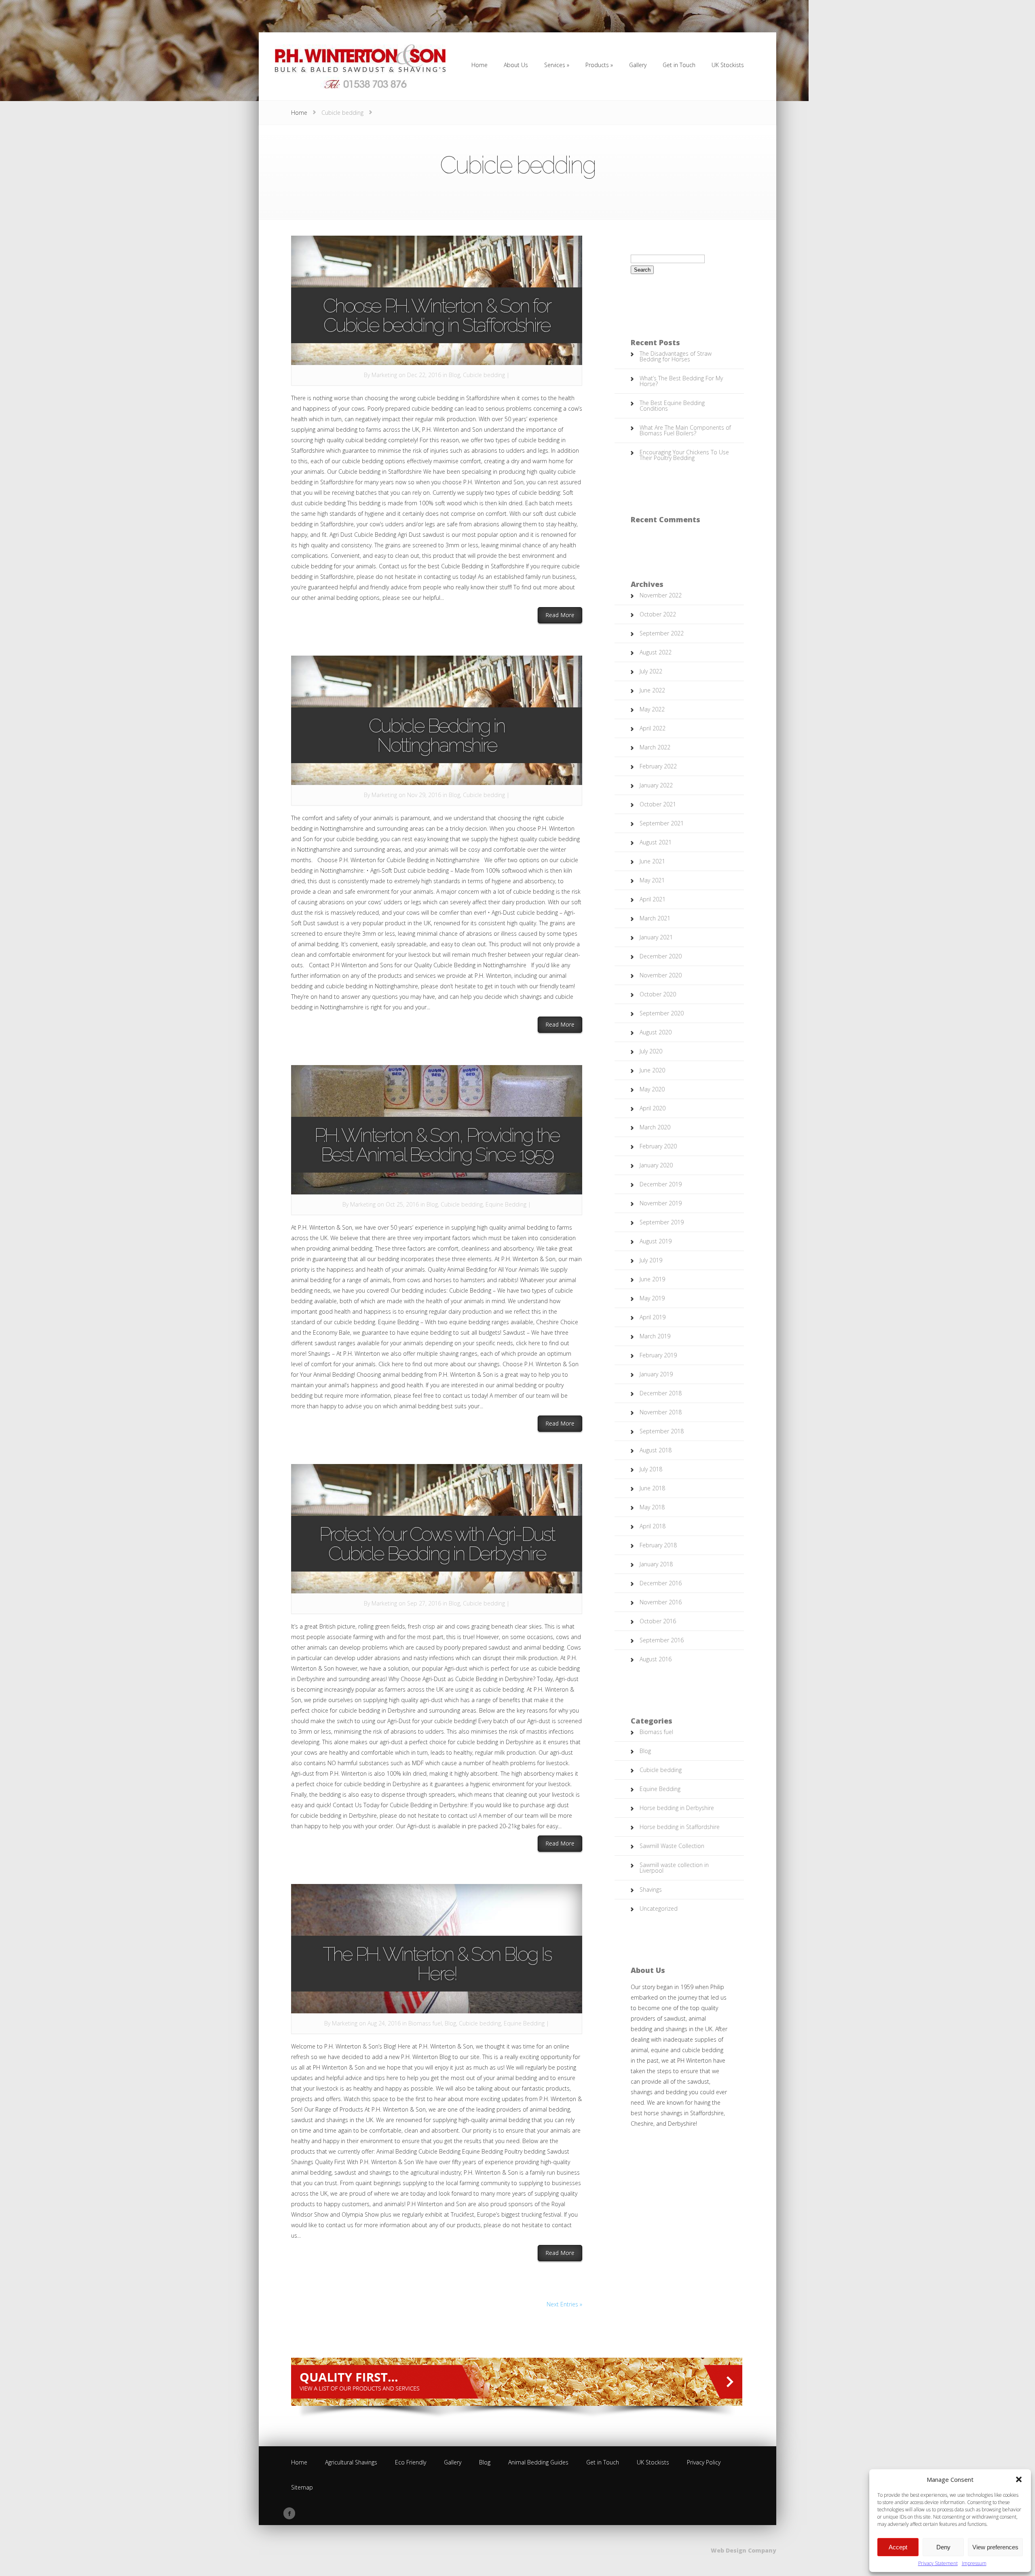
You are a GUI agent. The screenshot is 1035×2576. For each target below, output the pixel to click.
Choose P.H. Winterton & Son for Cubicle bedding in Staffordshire (437, 315)
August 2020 (656, 1032)
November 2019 (661, 1203)
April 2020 (653, 1108)
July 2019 (651, 1260)
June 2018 (652, 1488)
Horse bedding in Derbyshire (677, 1808)
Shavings (651, 1889)
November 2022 (661, 595)
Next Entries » (564, 2304)
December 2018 (661, 1393)
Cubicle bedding (484, 375)
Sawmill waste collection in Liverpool (674, 1868)
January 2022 (656, 785)
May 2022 (652, 709)
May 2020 (652, 1089)
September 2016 (662, 1640)
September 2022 (662, 633)
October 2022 (658, 614)
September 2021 (662, 823)
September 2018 (662, 1431)
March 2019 (655, 1336)
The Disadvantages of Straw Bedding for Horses (676, 356)
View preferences (995, 2547)
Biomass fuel (425, 2023)
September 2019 (662, 1222)
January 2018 (656, 1564)
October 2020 (658, 994)
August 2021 (656, 842)
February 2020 (658, 1146)
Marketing (384, 375)
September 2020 (662, 1013)
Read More (564, 615)
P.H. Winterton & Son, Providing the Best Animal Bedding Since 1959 (437, 1145)
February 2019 (658, 1355)
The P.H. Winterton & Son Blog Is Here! (437, 1964)
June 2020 (652, 1070)
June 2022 (652, 690)
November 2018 (661, 1412)
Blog (454, 375)
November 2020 (661, 975)
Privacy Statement (938, 2563)
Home (299, 113)
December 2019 (661, 1184)
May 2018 (652, 1507)
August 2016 (656, 1659)
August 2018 (656, 1450)
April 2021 (653, 899)
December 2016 (661, 1583)
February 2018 (658, 1545)
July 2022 (651, 671)
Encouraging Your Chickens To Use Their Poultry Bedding (684, 455)
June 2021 (652, 861)
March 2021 (655, 918)
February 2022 (658, 766)
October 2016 (658, 1621)
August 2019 (656, 1241)
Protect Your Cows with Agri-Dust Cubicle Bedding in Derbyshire (437, 1544)
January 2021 (656, 937)
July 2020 (651, 1051)
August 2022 (656, 652)
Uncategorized (659, 1908)
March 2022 (655, 747)
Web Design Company (744, 2550)
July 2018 (651, 1469)
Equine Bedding (506, 1204)
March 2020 (655, 1127)
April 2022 (653, 728)
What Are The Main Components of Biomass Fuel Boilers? (685, 430)
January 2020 (656, 1165)
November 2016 (661, 1602)
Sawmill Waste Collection (672, 1846)
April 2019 (653, 1317)
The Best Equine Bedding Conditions (672, 406)
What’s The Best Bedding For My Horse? (681, 381)
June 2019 (652, 1279)
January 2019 (656, 1374)
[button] (1019, 2479)
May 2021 (652, 880)
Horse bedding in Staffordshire (680, 1827)
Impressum (974, 2563)
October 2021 (658, 804)
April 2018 (653, 1526)
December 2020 (661, 956)
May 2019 (652, 1298)
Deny (943, 2547)
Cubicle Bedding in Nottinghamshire (437, 735)
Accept (898, 2547)
